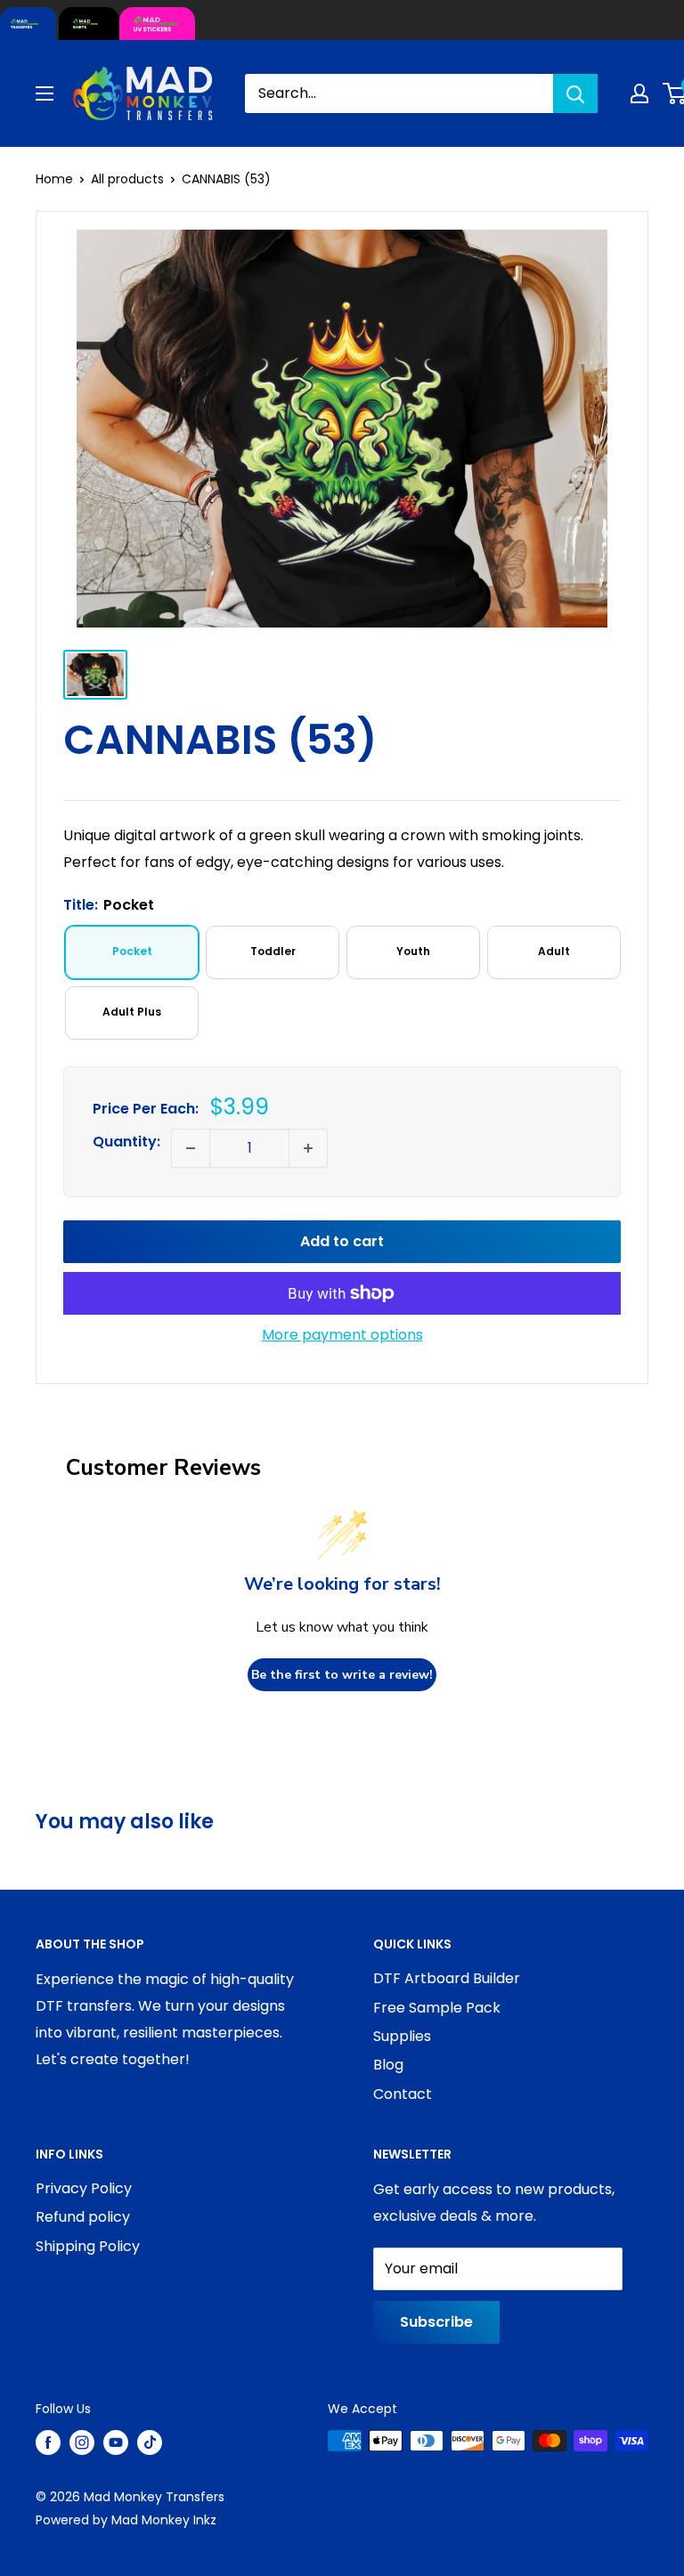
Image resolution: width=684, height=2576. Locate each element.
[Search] (575, 93)
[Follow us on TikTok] (150, 2442)
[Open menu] (45, 93)
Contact (403, 2094)
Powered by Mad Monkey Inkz (126, 2520)
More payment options (342, 1335)
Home (54, 179)
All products (127, 179)
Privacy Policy (84, 2188)
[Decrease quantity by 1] (191, 1148)
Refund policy (83, 2217)
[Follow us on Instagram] (82, 2442)
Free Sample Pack (437, 2008)
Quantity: (126, 1142)
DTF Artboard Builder (447, 1978)
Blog (388, 2065)
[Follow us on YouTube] (116, 2442)
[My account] (639, 93)
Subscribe (436, 2322)
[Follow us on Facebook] (48, 2442)
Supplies (402, 2036)
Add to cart (342, 1241)
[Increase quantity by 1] (308, 1148)
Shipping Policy (88, 2246)
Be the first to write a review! (342, 1675)
